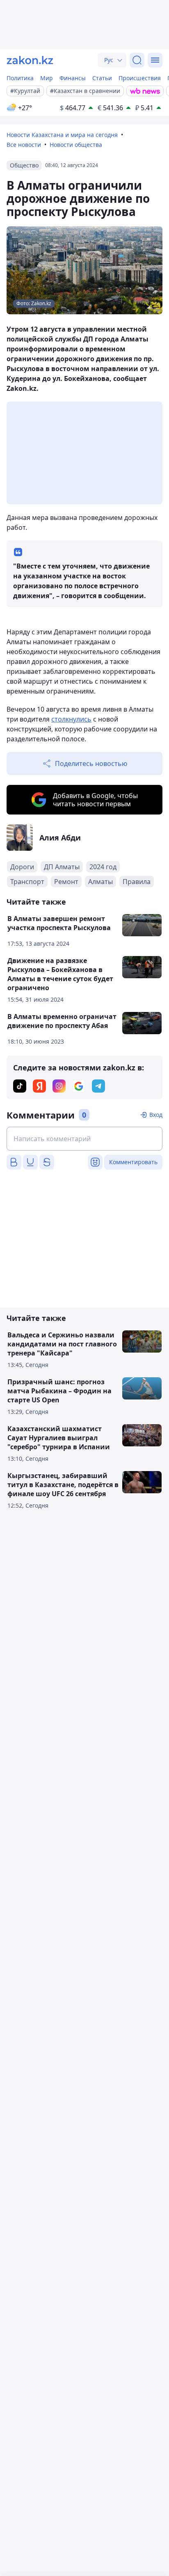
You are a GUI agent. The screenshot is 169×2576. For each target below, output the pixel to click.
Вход (156, 1115)
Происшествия (140, 78)
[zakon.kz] (30, 60)
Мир (47, 78)
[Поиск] (137, 60)
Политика (20, 78)
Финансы (73, 78)
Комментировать (133, 1162)
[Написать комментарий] (84, 1139)
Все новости (24, 145)
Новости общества (76, 145)
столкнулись (71, 719)
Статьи (102, 78)
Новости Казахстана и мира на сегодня (62, 135)
